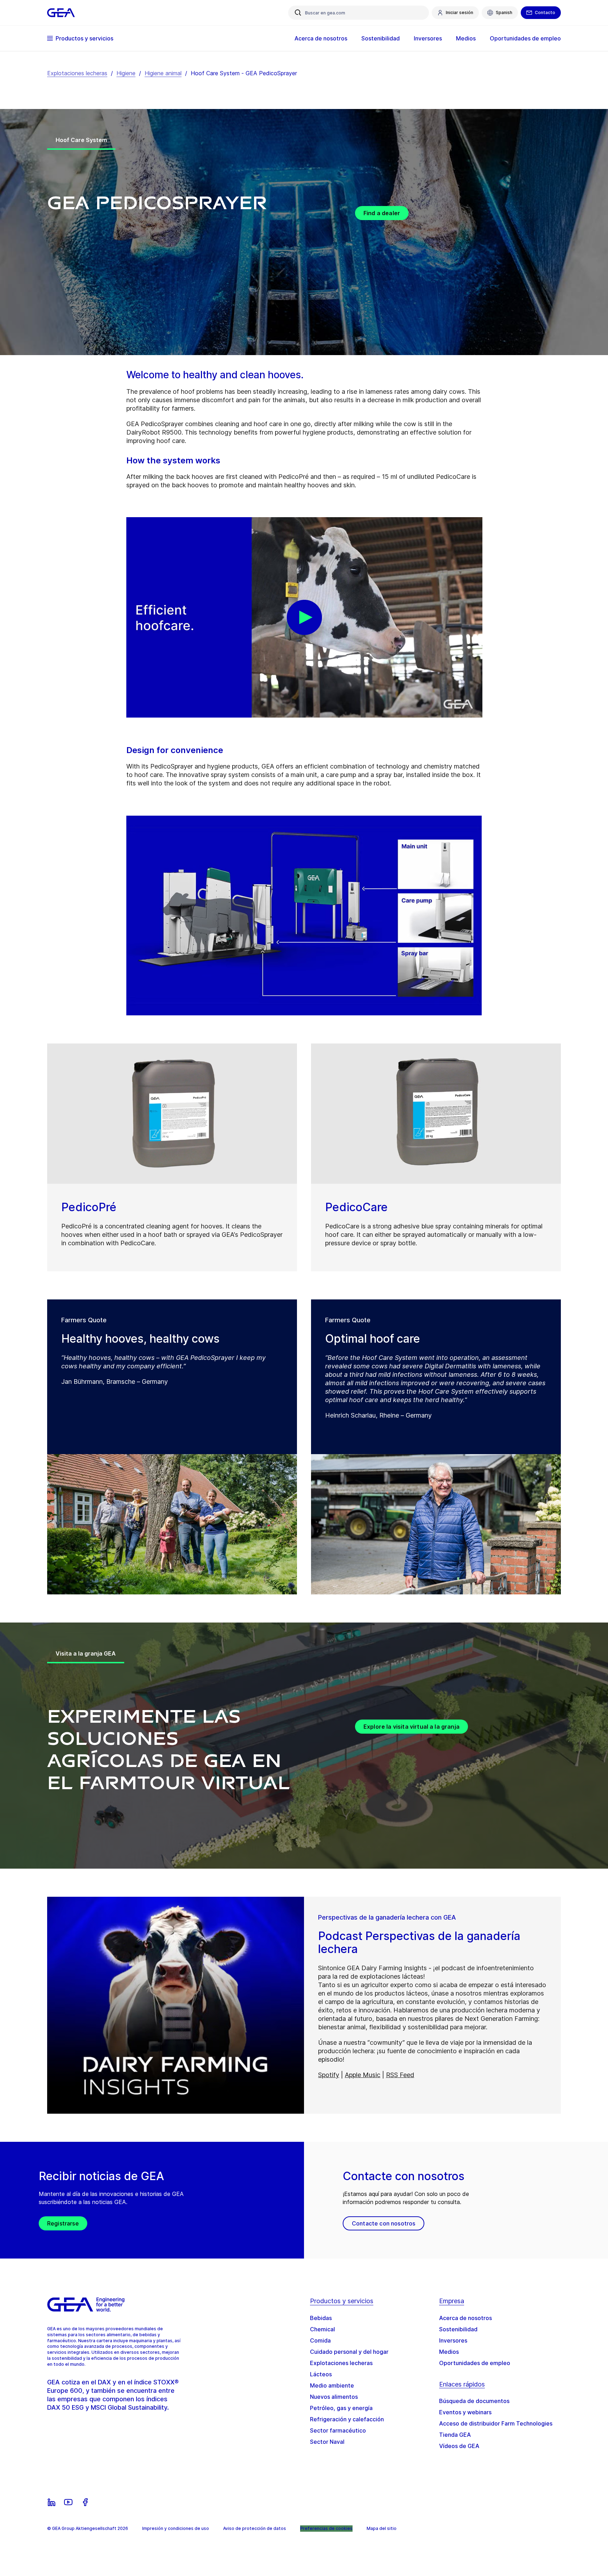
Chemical (322, 2329)
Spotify (329, 2075)
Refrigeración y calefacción (347, 2419)
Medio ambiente (332, 2385)
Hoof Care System (81, 140)
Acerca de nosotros (465, 2318)
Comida (320, 2340)
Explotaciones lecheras (77, 73)
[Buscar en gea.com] (298, 13)
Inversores (453, 2340)
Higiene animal (163, 73)
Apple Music (363, 2075)
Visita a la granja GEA (86, 1653)
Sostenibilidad (458, 2329)
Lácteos (321, 2374)
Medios (449, 2352)
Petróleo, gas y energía (341, 2408)
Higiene (126, 73)
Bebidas (321, 2318)
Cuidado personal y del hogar (349, 2352)
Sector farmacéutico (338, 2430)
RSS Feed (400, 2075)
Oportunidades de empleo (475, 2363)
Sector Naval (327, 2442)
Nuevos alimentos (334, 2397)
